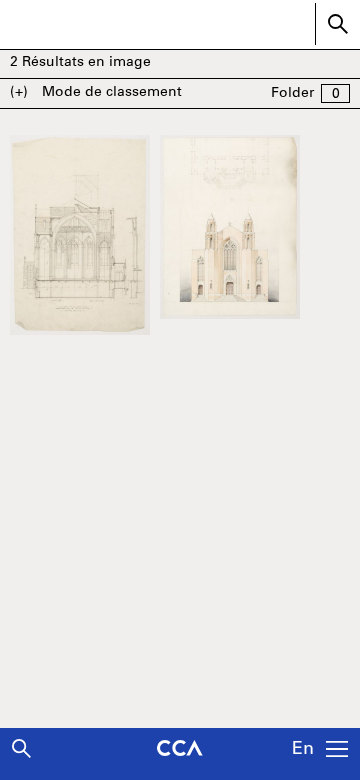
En (303, 750)
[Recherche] (21, 748)
